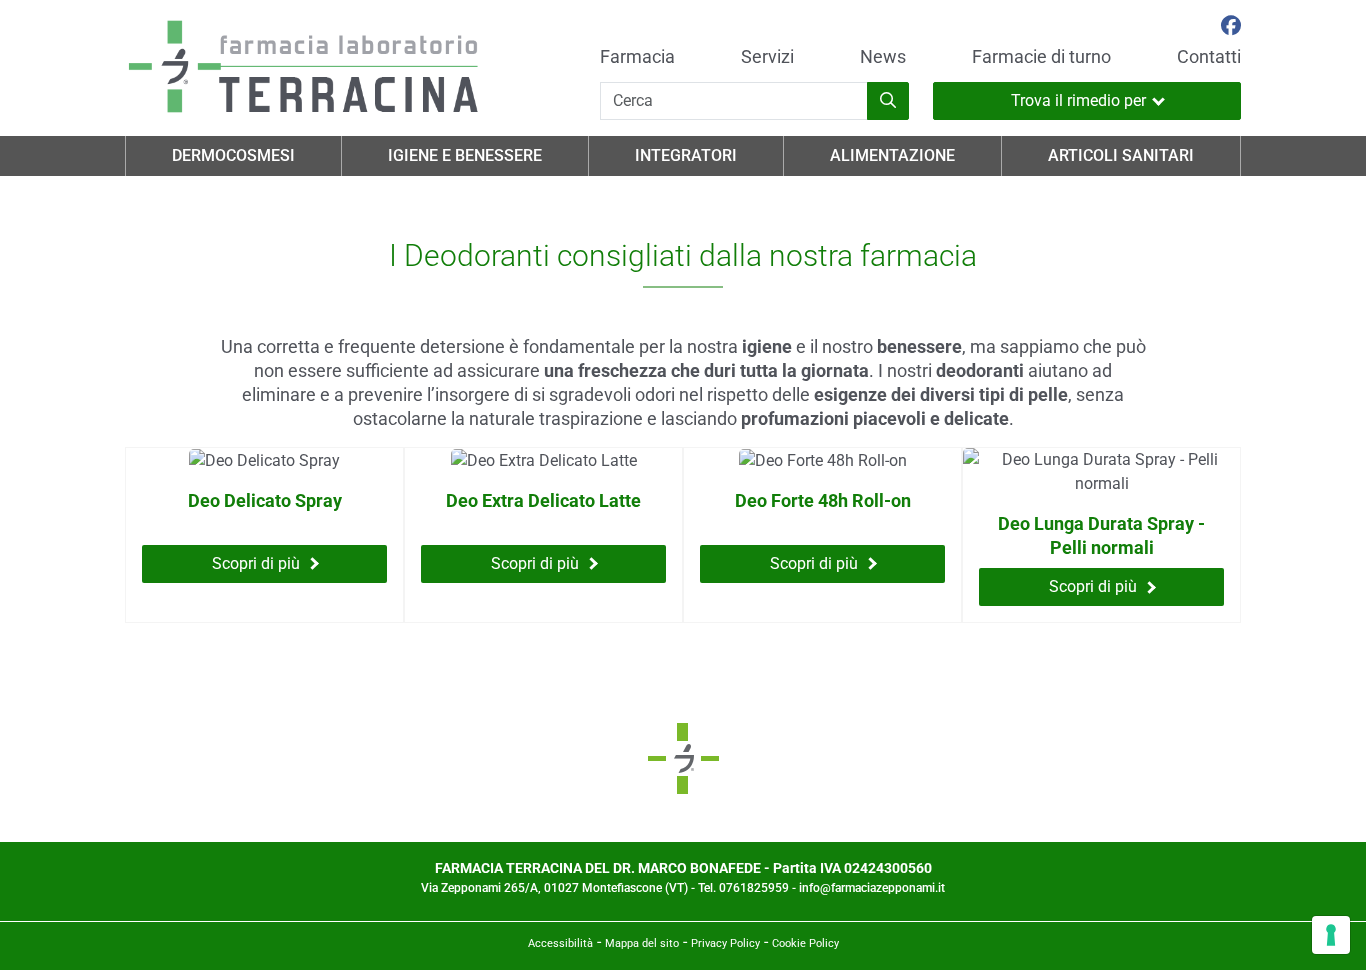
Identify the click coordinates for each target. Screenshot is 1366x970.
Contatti (1209, 57)
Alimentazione (892, 155)
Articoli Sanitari (1121, 155)
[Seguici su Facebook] (1231, 28)
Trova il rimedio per (1078, 100)
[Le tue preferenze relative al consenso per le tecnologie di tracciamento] (1331, 935)
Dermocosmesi (233, 155)
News (883, 57)
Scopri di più (256, 563)
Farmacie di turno (1041, 57)
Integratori (686, 155)
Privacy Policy (725, 943)
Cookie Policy (805, 943)
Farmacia (637, 57)
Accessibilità (560, 943)
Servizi (767, 57)
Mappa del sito (642, 943)
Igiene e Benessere (465, 155)
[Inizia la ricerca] (888, 101)
